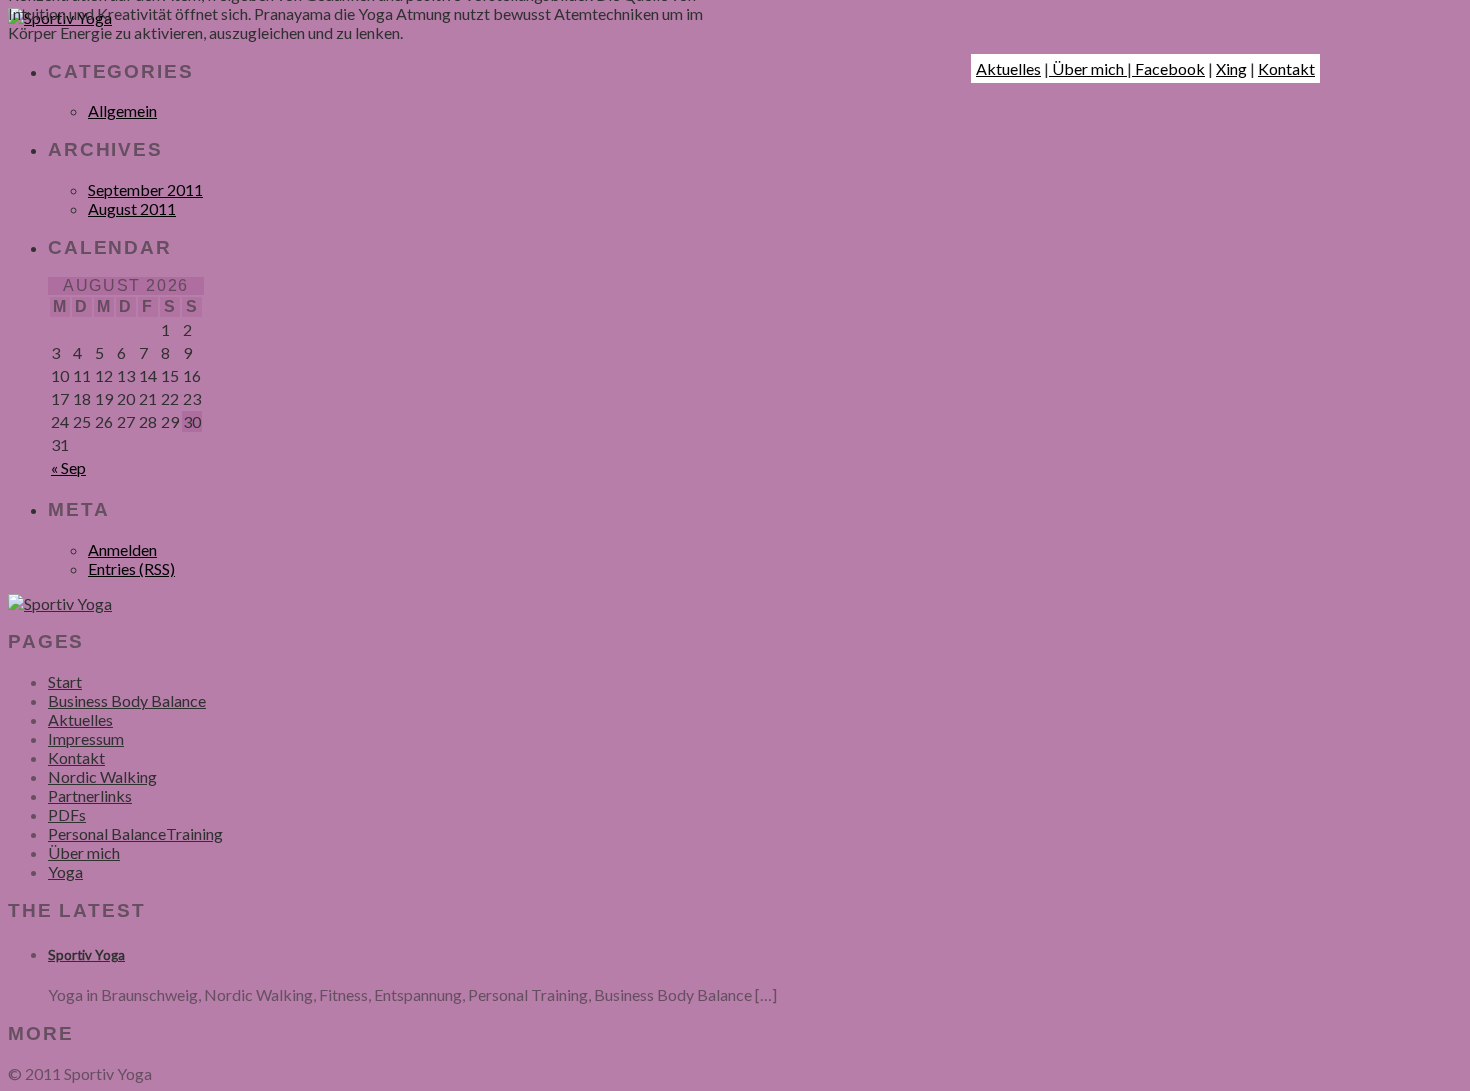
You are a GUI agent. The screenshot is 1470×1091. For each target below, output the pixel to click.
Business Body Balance (127, 700)
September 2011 (145, 189)
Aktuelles (1008, 68)
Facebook (1168, 68)
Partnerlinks (90, 795)
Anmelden (122, 549)
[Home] (60, 603)
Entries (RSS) (131, 568)
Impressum (86, 738)
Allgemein (122, 110)
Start (65, 681)
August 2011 (132, 208)
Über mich (1088, 68)
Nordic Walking (102, 776)
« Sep (68, 467)
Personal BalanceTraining (135, 833)
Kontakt (1286, 68)
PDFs (67, 814)
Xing (1231, 68)
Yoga (65, 871)
